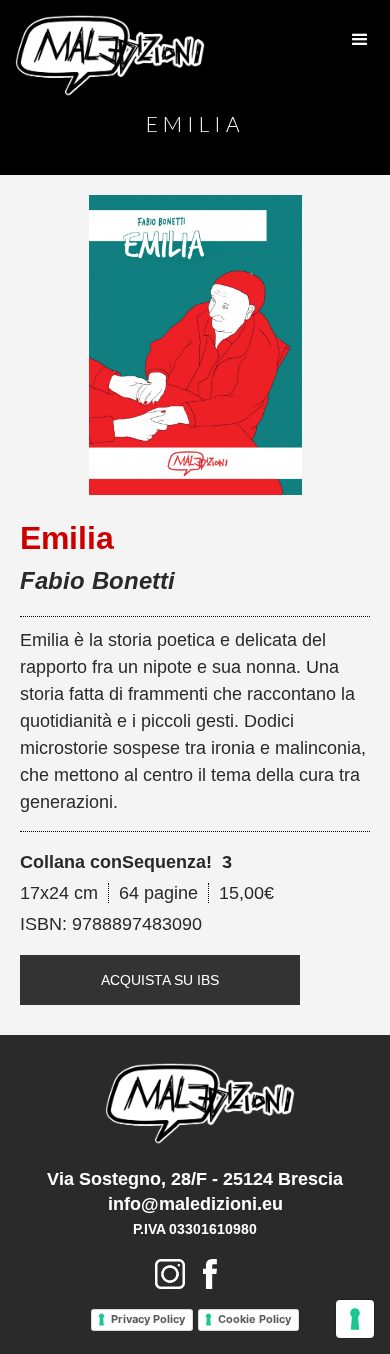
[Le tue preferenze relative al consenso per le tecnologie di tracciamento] (355, 1319)
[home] (105, 55)
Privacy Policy (148, 1319)
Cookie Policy (254, 1319)
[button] (360, 40)
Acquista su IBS (160, 980)
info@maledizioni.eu (195, 1204)
